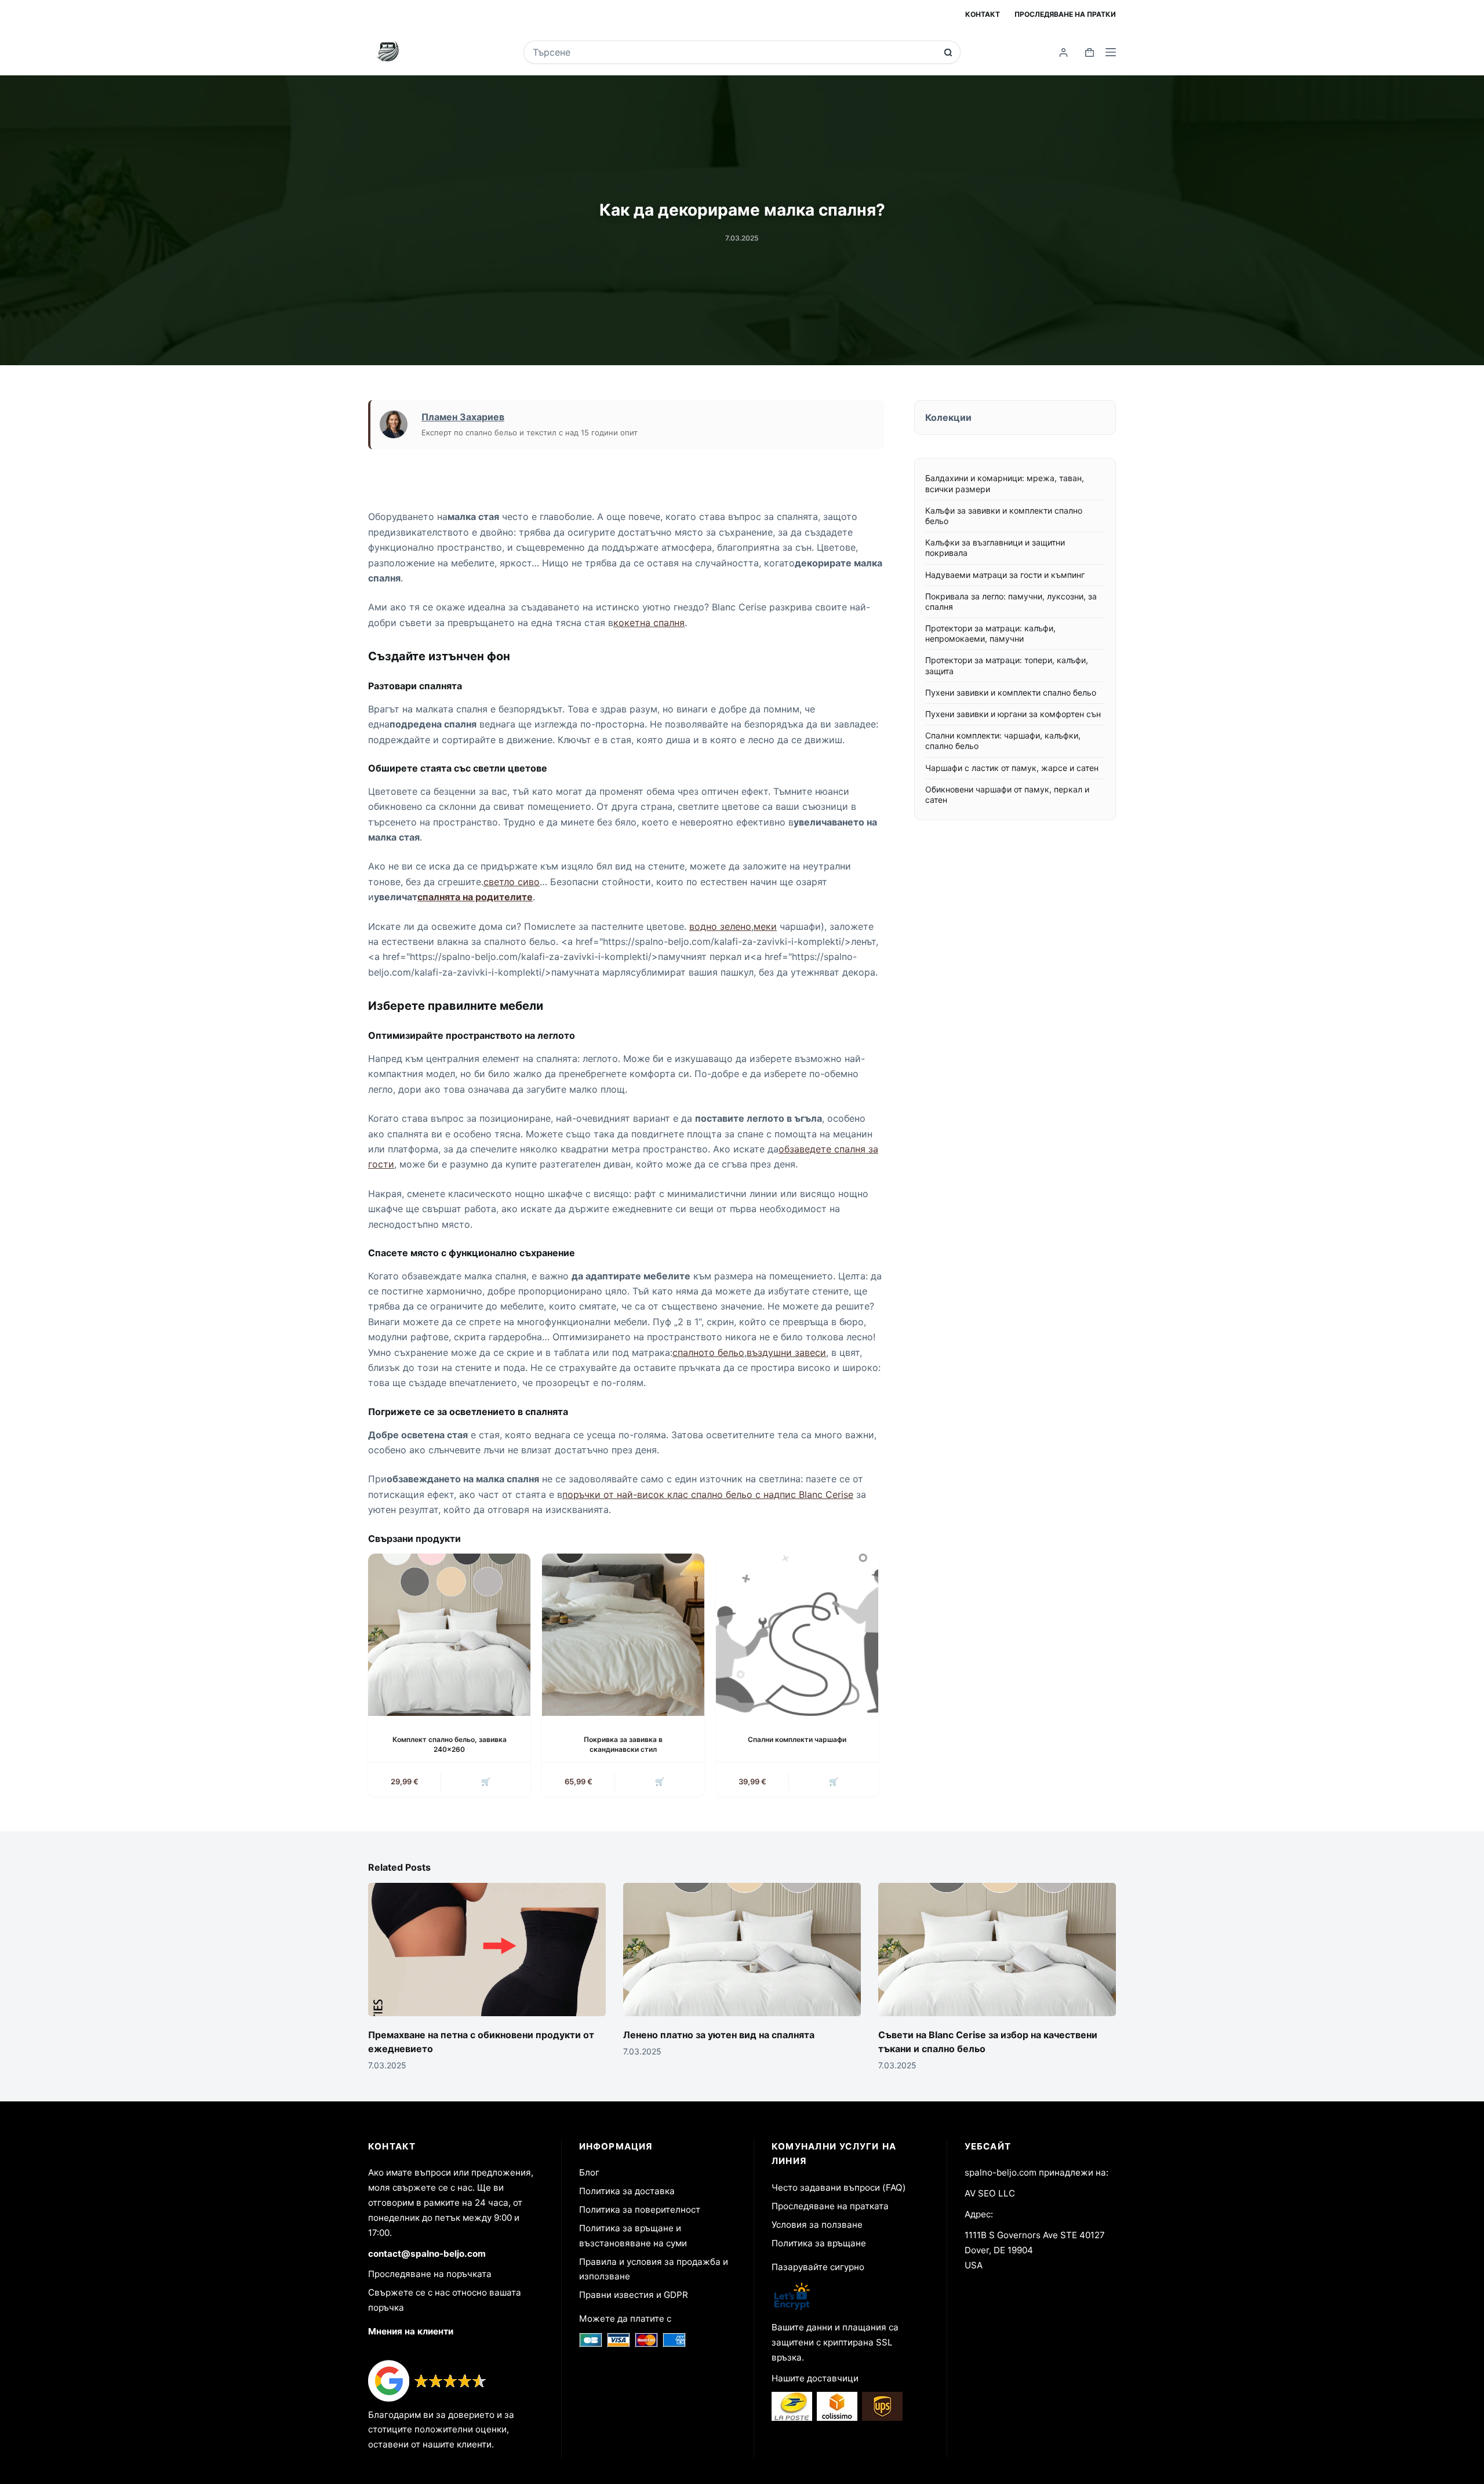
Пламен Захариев (463, 417)
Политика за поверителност (640, 2210)
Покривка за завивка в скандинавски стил (623, 1744)
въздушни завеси (786, 1352)
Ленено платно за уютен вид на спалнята (719, 2035)
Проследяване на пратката (830, 2206)
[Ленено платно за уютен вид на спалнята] (742, 1950)
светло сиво (512, 882)
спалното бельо (708, 1352)
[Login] (1063, 52)
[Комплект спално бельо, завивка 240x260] (449, 1635)
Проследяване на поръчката (430, 2274)
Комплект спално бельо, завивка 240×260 (450, 1744)
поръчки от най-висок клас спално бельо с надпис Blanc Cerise (708, 1494)
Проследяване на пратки (1065, 14)
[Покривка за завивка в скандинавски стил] (623, 1635)
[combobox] (734, 52)
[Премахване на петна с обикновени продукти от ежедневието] (487, 1950)
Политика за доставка (627, 2191)
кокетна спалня (649, 623)
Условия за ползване (817, 2225)
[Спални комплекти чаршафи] (797, 1635)
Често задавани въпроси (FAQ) (839, 2187)
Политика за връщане (819, 2243)
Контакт (983, 14)
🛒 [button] (486, 1781)
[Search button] (948, 52)
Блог (589, 2172)
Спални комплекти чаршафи (797, 1739)
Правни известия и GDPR (634, 2295)
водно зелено (720, 926)
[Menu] (1111, 52)
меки (765, 926)
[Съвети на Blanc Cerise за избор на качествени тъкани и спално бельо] (997, 1950)
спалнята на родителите (475, 897)
